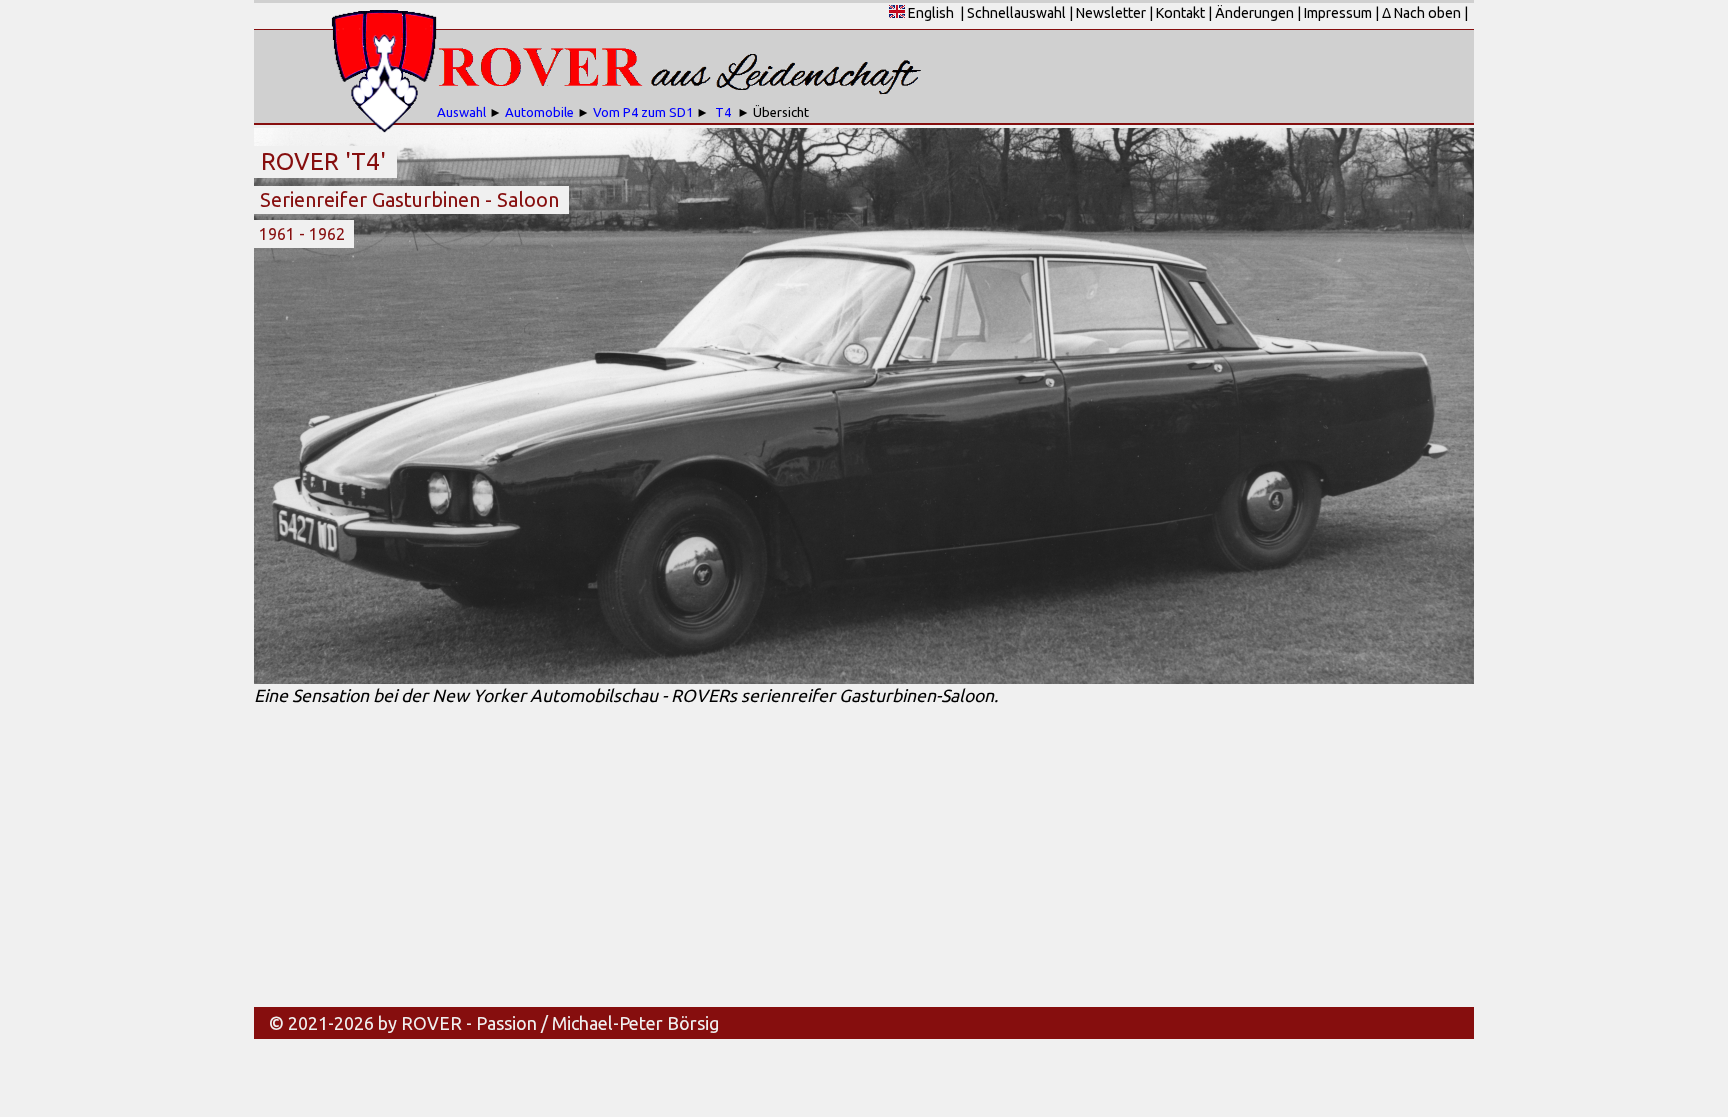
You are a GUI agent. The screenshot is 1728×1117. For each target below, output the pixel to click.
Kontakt (1180, 13)
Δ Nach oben (1421, 13)
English (929, 13)
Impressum (1338, 13)
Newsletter (1111, 13)
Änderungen (1254, 13)
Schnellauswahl (1016, 13)
